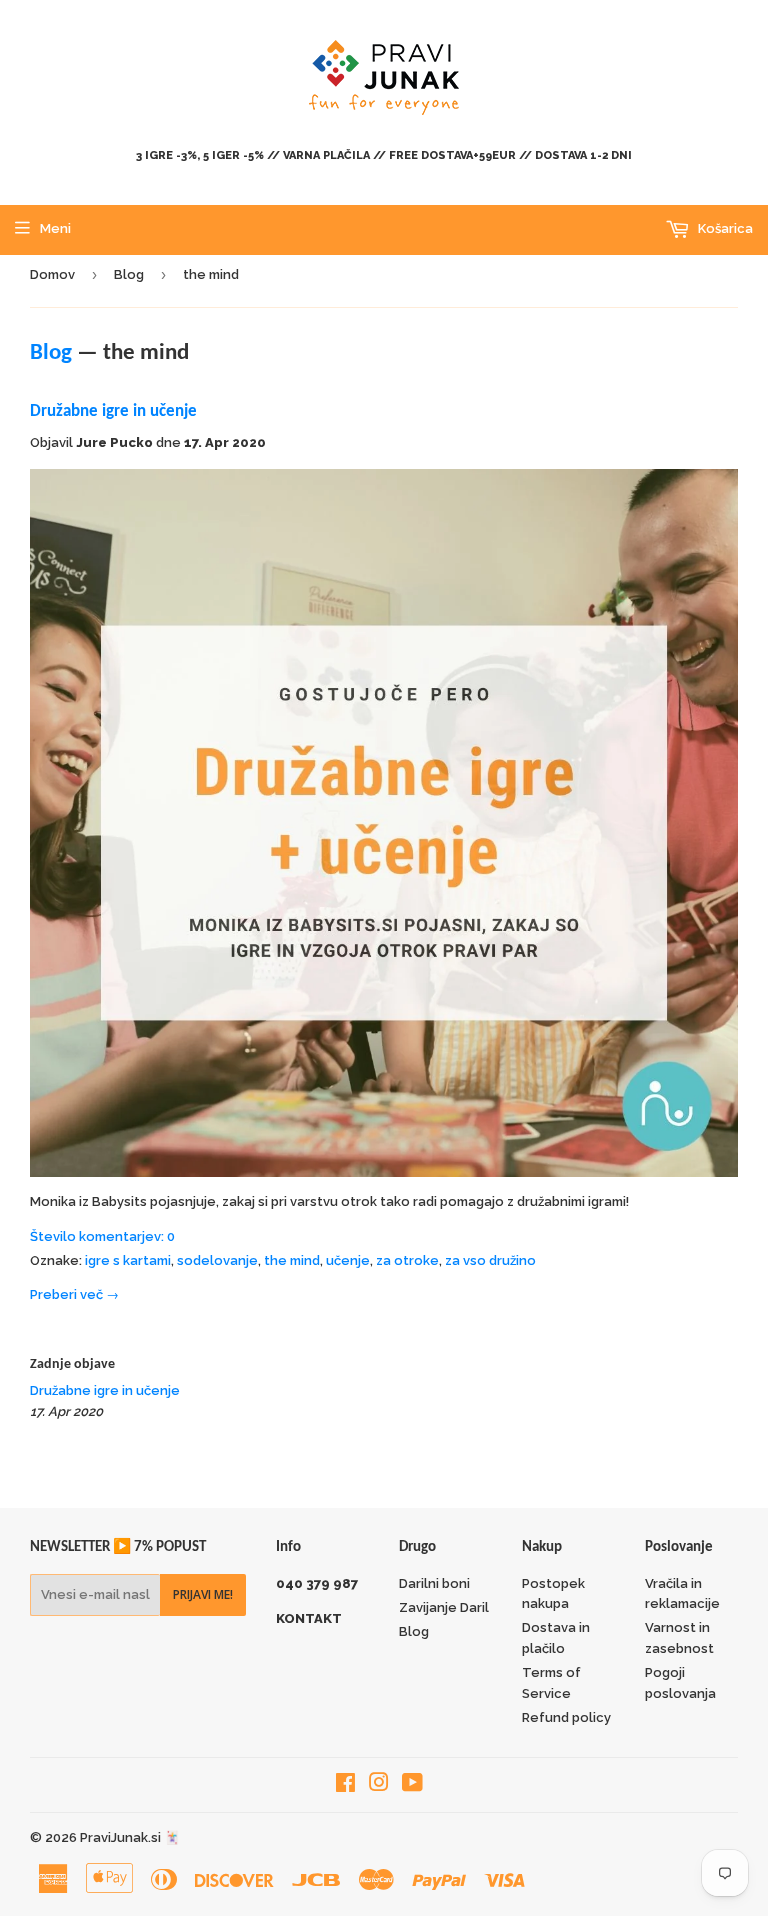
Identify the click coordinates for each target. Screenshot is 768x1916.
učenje (348, 1260)
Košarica (724, 228)
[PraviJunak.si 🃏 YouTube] (412, 1785)
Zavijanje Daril (444, 1607)
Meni (55, 228)
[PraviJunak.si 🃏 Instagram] (379, 1785)
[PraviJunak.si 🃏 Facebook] (345, 1785)
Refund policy (566, 1717)
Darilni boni (434, 1583)
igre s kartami (128, 1260)
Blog (129, 274)
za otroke (407, 1260)
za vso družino (490, 1260)
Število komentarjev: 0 (102, 1236)
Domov (52, 274)
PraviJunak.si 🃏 (130, 1837)
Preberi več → (74, 1294)
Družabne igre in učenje (113, 411)
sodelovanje (217, 1260)
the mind (292, 1260)
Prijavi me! (203, 1594)
